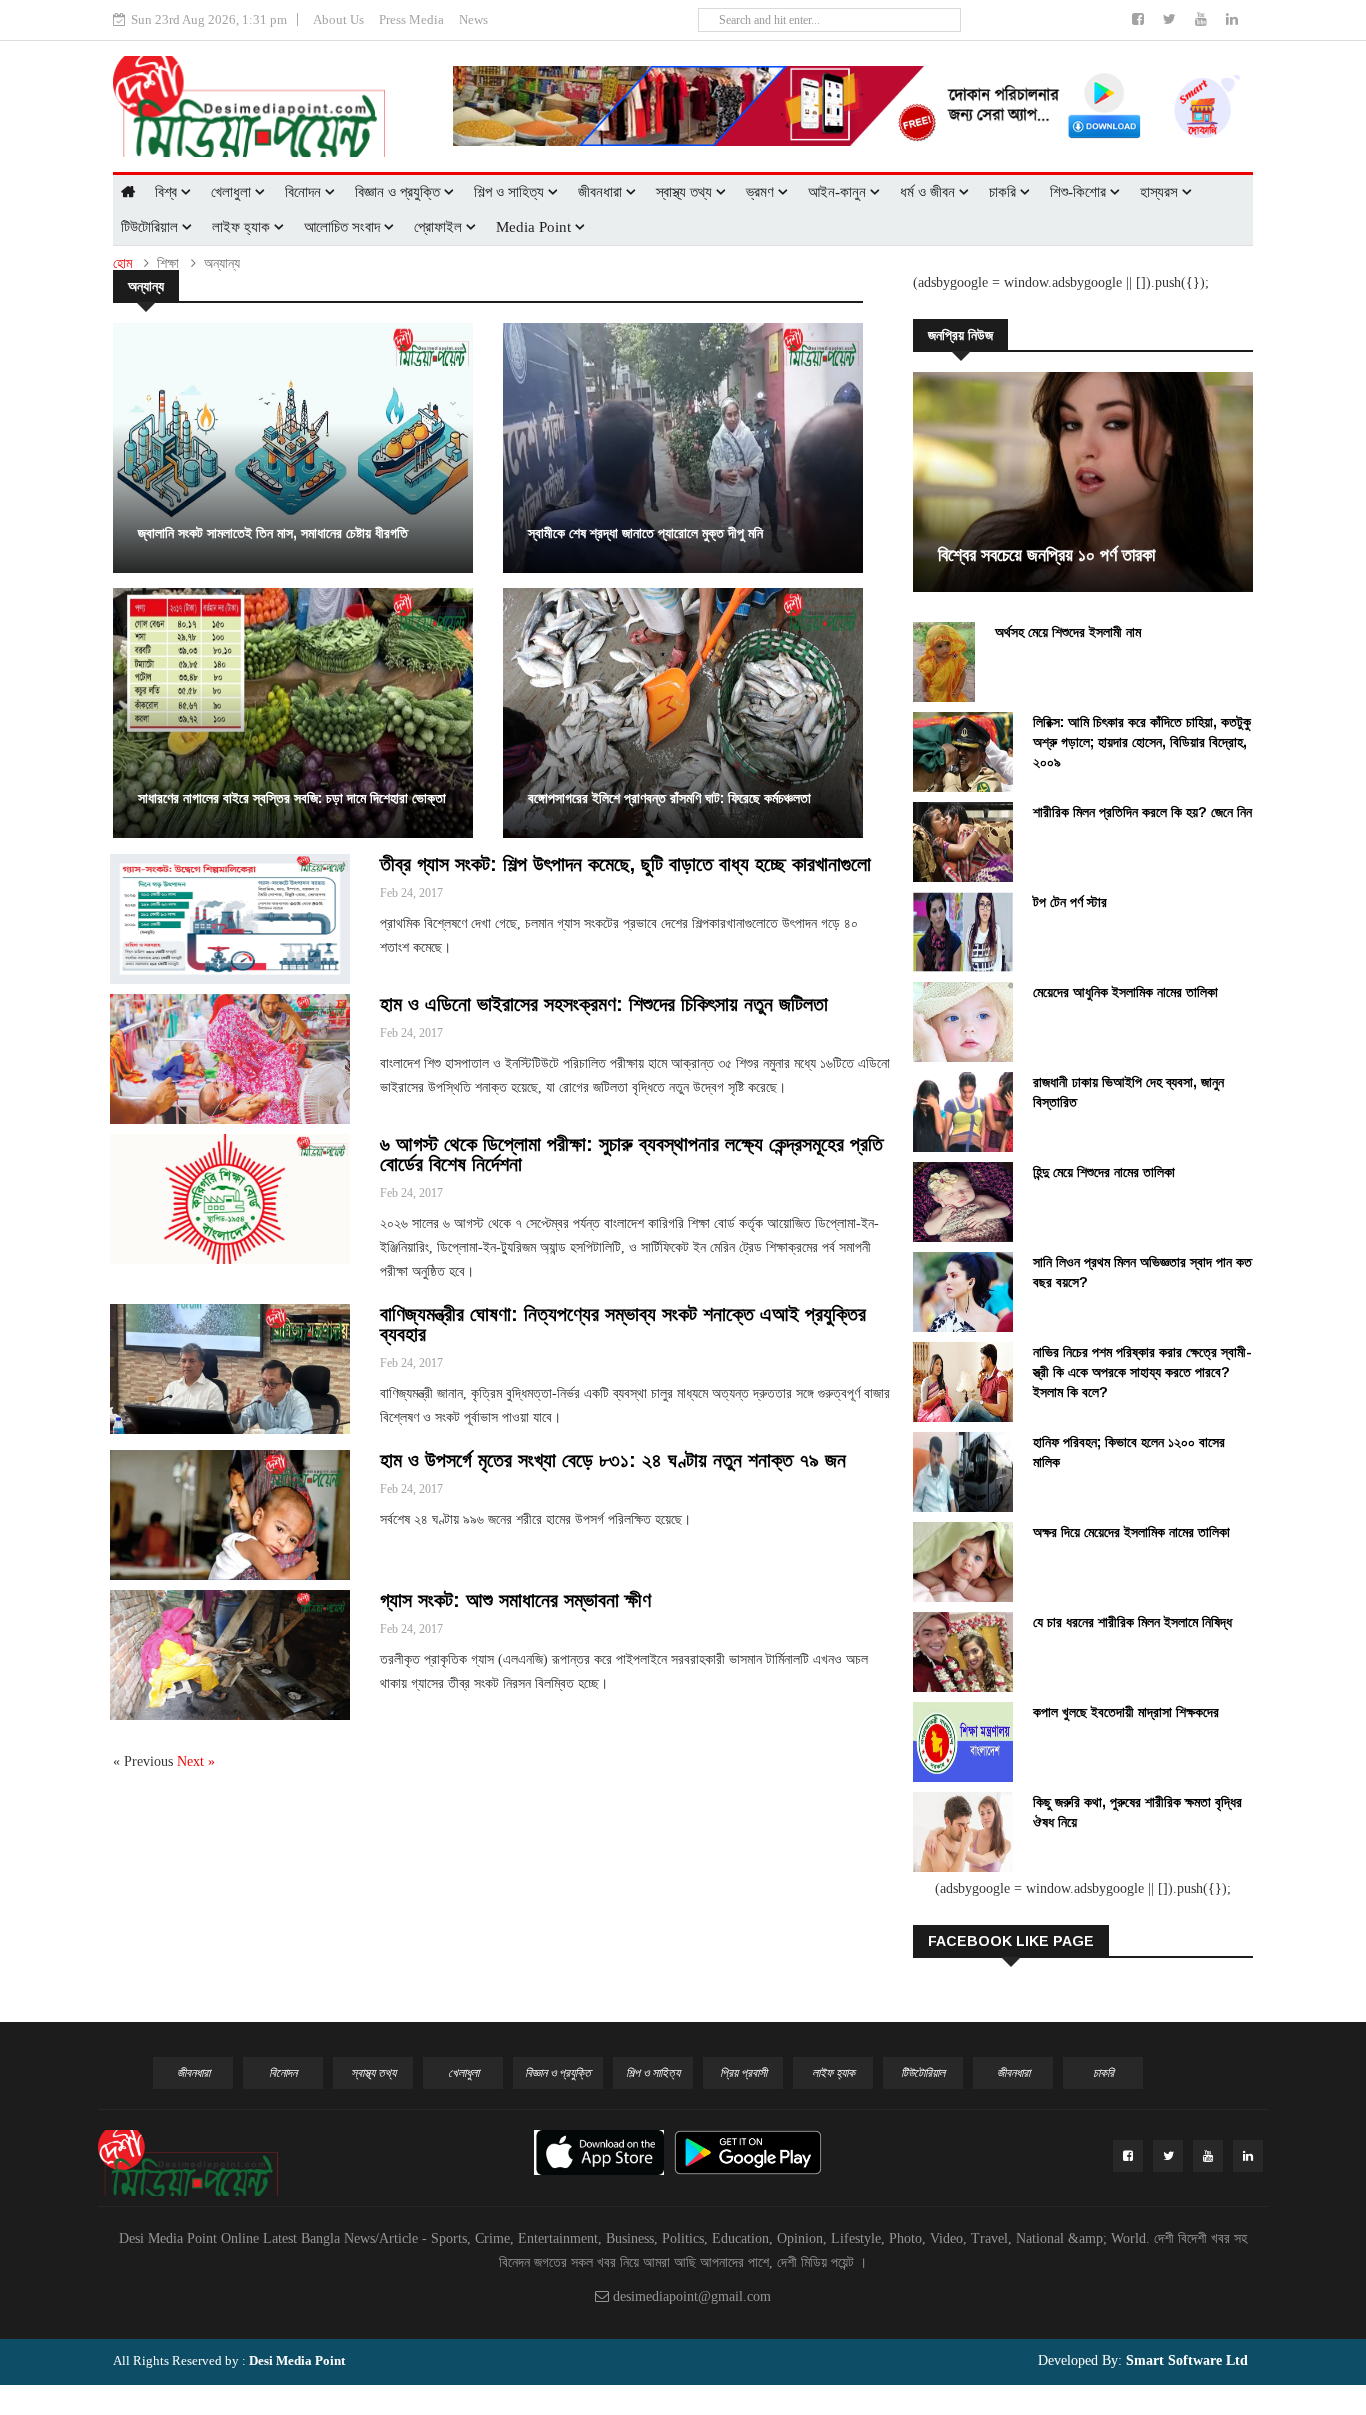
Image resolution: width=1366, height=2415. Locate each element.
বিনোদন (305, 192)
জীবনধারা (602, 192)
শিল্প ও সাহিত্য (511, 192)
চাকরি (1004, 192)
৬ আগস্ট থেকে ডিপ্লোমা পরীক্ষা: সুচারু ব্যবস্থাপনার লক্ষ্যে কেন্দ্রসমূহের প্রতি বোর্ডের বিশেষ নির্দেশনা (631, 1154)
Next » (196, 1761)
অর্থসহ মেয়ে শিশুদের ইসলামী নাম (1068, 632)
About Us (338, 19)
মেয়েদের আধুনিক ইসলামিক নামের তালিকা (1125, 992)
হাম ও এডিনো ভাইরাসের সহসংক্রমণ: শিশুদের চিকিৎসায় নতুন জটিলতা (604, 1004)
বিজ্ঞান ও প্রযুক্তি (399, 192)
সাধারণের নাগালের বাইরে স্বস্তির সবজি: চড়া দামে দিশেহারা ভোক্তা (292, 798)
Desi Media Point (297, 2360)
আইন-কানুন (839, 192)
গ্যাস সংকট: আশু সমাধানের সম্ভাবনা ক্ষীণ (515, 1600)
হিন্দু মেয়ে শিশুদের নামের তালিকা (1104, 1172)
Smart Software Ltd (1185, 2360)
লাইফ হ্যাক (243, 227)
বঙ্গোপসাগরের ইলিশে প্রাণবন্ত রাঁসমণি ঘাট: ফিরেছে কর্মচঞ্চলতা (669, 798)
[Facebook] (1140, 19)
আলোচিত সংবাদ (344, 227)
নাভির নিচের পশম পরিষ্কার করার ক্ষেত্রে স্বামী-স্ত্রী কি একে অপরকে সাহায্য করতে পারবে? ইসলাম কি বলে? (1142, 1372)
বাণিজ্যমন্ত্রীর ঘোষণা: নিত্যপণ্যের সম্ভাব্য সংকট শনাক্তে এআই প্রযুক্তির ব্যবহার (623, 1324)
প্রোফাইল (440, 227)
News (473, 19)
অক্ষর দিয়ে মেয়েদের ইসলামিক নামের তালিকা (1131, 1532)
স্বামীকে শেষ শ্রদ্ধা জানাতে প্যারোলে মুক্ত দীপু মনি (645, 533)
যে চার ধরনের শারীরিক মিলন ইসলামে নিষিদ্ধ (1132, 1622)
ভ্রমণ (762, 192)
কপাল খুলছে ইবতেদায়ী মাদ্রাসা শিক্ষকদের (1126, 1712)
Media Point (535, 227)
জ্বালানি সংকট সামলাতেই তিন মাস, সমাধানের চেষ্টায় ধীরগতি (273, 533)
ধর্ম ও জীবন (929, 192)
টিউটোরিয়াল (151, 227)
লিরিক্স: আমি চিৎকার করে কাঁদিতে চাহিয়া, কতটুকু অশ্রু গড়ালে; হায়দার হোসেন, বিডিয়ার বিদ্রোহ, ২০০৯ (1142, 742)
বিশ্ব (168, 192)
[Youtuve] (1203, 19)
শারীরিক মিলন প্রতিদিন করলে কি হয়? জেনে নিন (1142, 812)
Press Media (411, 19)
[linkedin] (1232, 19)
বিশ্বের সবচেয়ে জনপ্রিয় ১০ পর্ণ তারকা (1046, 555)
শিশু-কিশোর (1080, 192)
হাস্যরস (1161, 192)
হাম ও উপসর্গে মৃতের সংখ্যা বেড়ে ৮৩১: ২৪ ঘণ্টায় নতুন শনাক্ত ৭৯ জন (613, 1460)
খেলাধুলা (233, 192)
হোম (122, 263)
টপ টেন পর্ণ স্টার (1070, 902)
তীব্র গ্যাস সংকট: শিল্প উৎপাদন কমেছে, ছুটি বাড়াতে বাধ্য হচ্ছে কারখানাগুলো (625, 864)
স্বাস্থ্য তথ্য (686, 192)
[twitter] (1171, 19)
